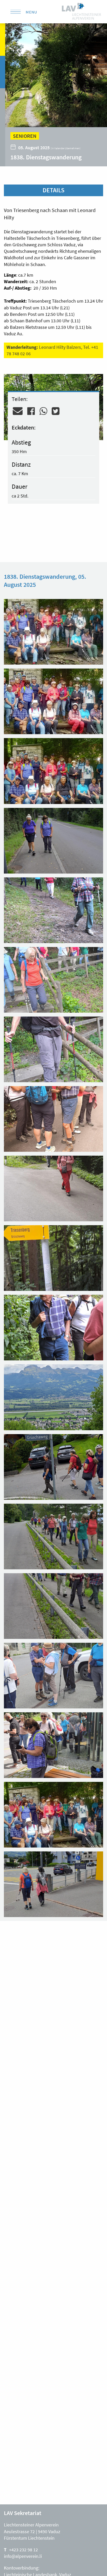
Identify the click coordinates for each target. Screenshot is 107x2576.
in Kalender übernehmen (66, 148)
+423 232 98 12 (24, 2550)
